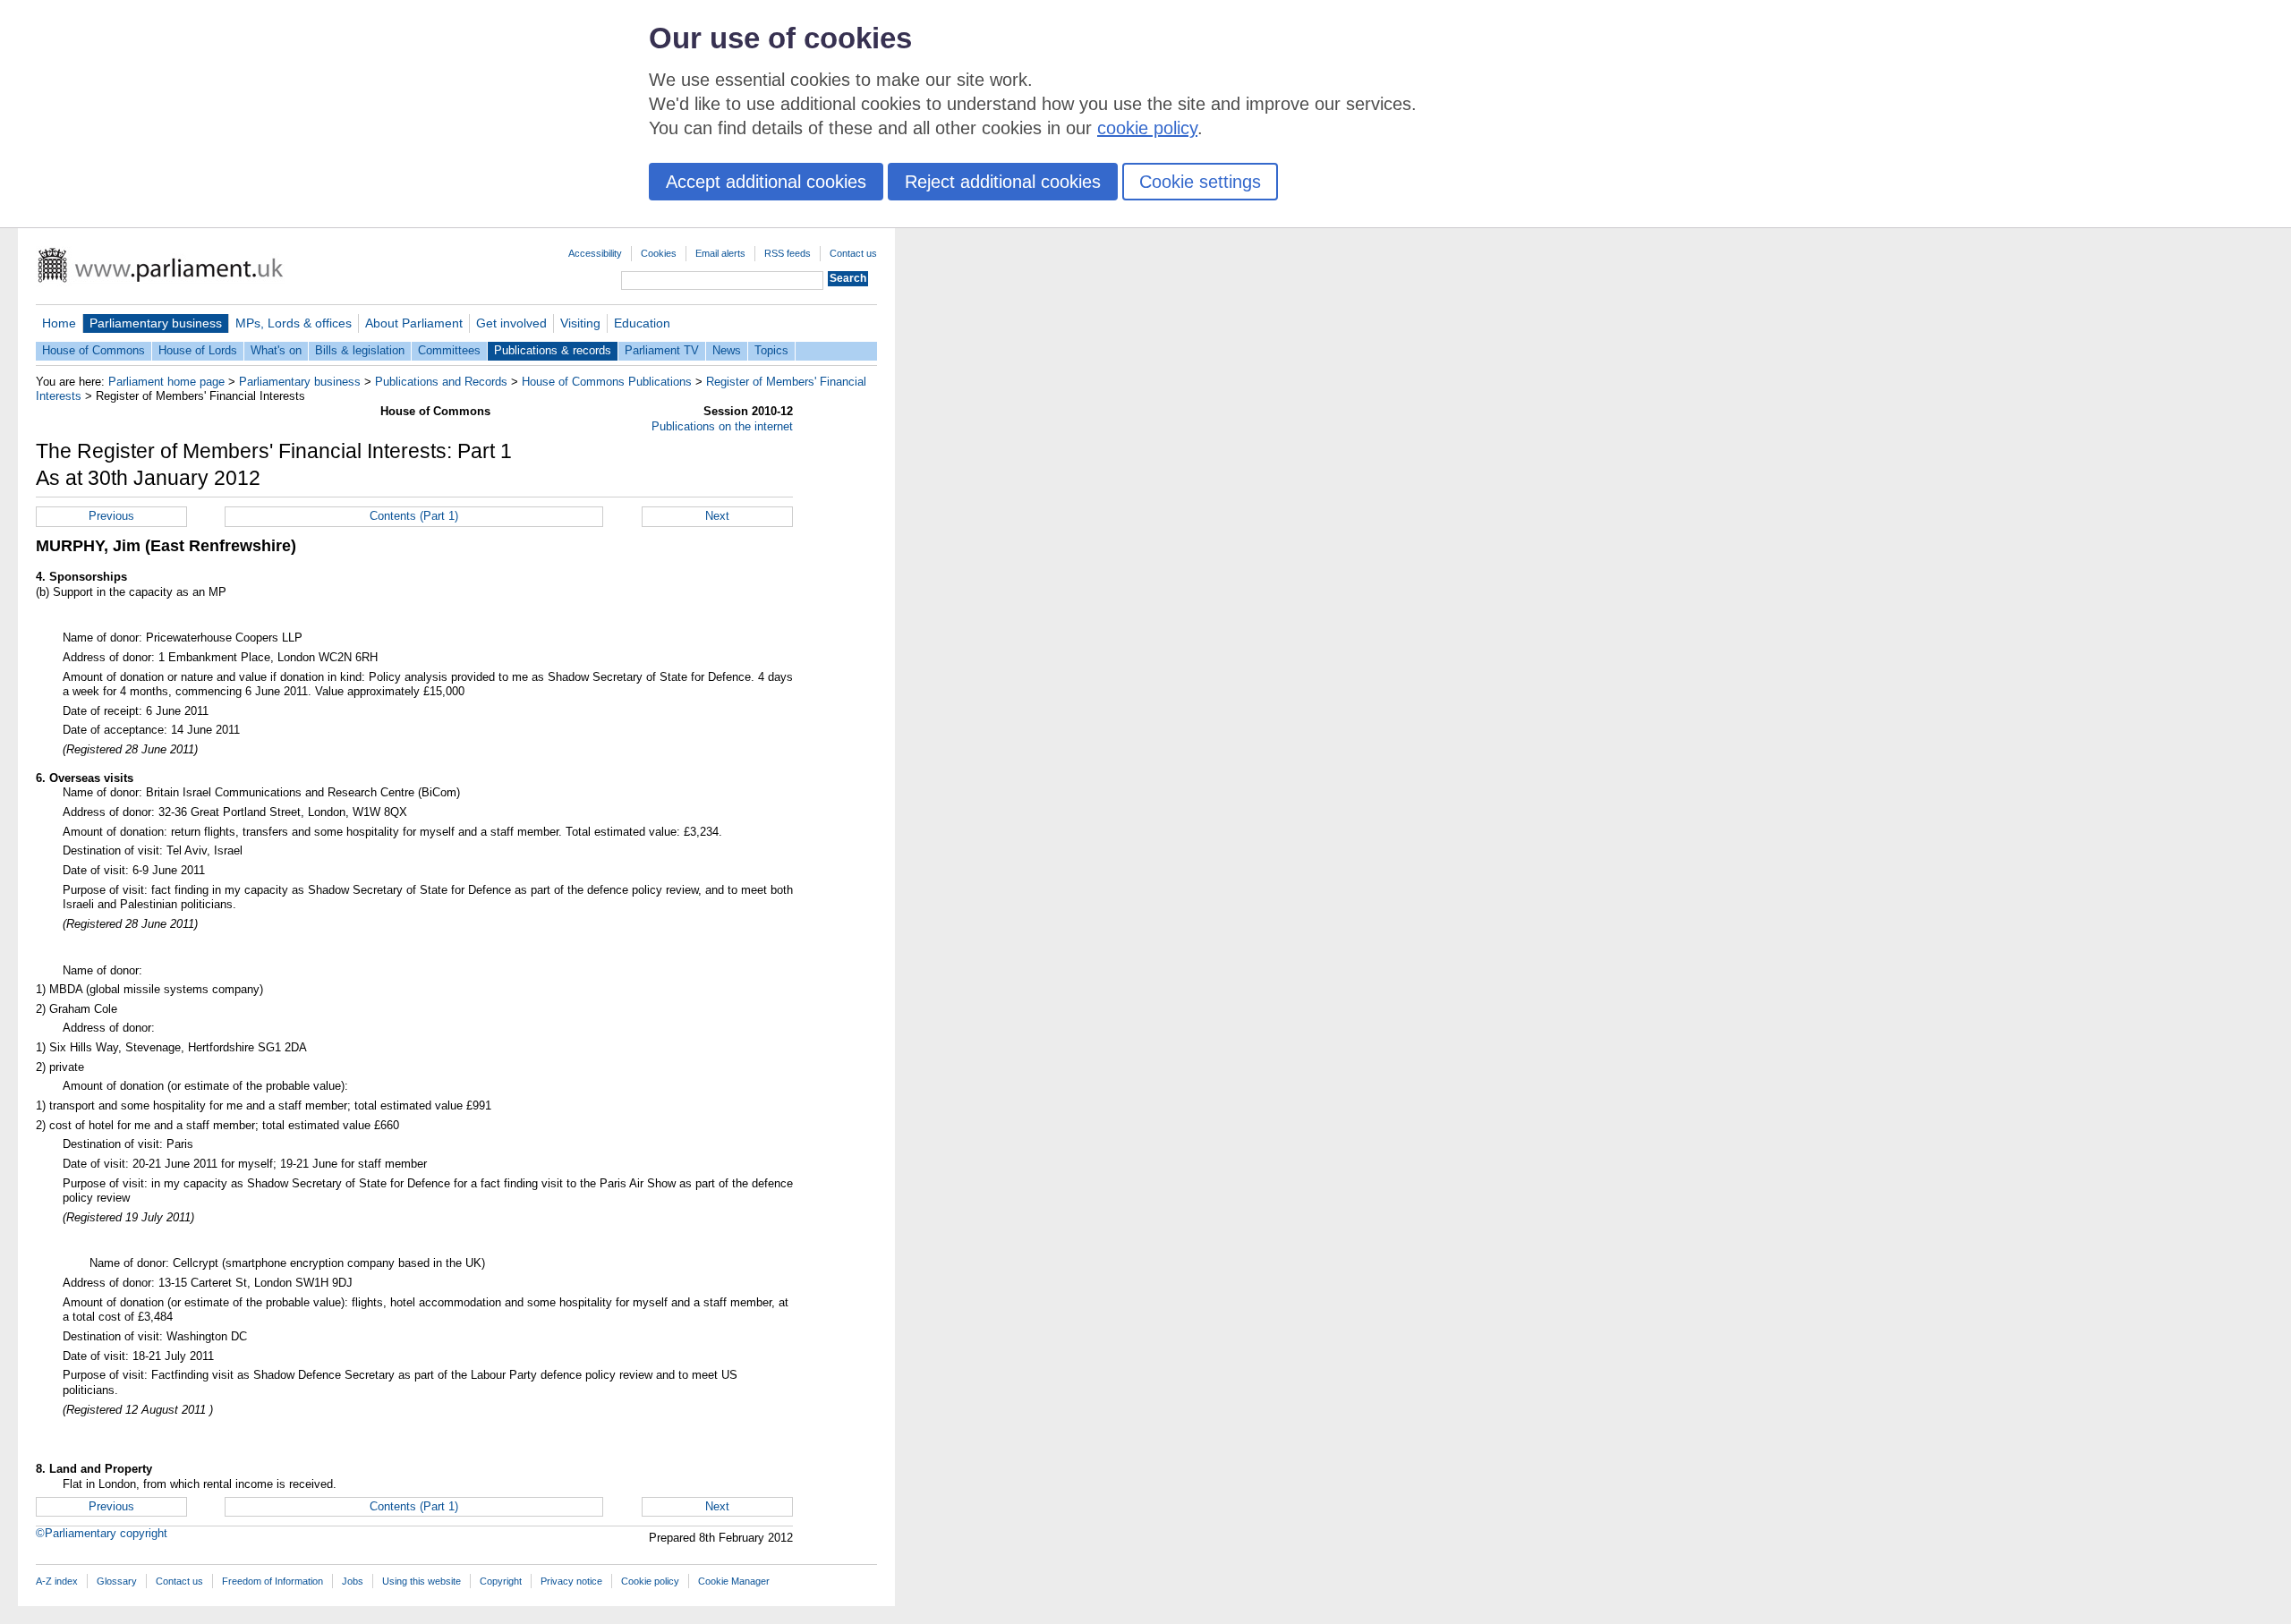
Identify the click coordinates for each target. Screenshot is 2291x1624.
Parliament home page (166, 382)
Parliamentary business (156, 323)
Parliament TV (662, 350)
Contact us (853, 253)
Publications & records (553, 350)
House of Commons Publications (607, 382)
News (727, 350)
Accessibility (595, 253)
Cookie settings (1200, 182)
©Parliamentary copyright (102, 1533)
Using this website (422, 1581)
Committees (449, 350)
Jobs (353, 1581)
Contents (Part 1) (414, 516)
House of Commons (94, 350)
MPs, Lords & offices (294, 323)
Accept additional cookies (766, 182)
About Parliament (414, 323)
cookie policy (1147, 128)
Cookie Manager (734, 1581)
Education (642, 323)
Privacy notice (571, 1581)
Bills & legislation (360, 350)
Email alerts (720, 253)
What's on (276, 350)
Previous (111, 516)
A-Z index (57, 1581)
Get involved (511, 323)
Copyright (501, 1581)
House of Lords (198, 350)
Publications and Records (441, 382)
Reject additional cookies (1003, 182)
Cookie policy (650, 1581)
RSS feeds (788, 253)
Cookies (659, 253)
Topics (771, 350)
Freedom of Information (273, 1581)
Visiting (580, 323)
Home (59, 323)
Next (717, 516)
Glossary (117, 1581)
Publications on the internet (722, 426)
